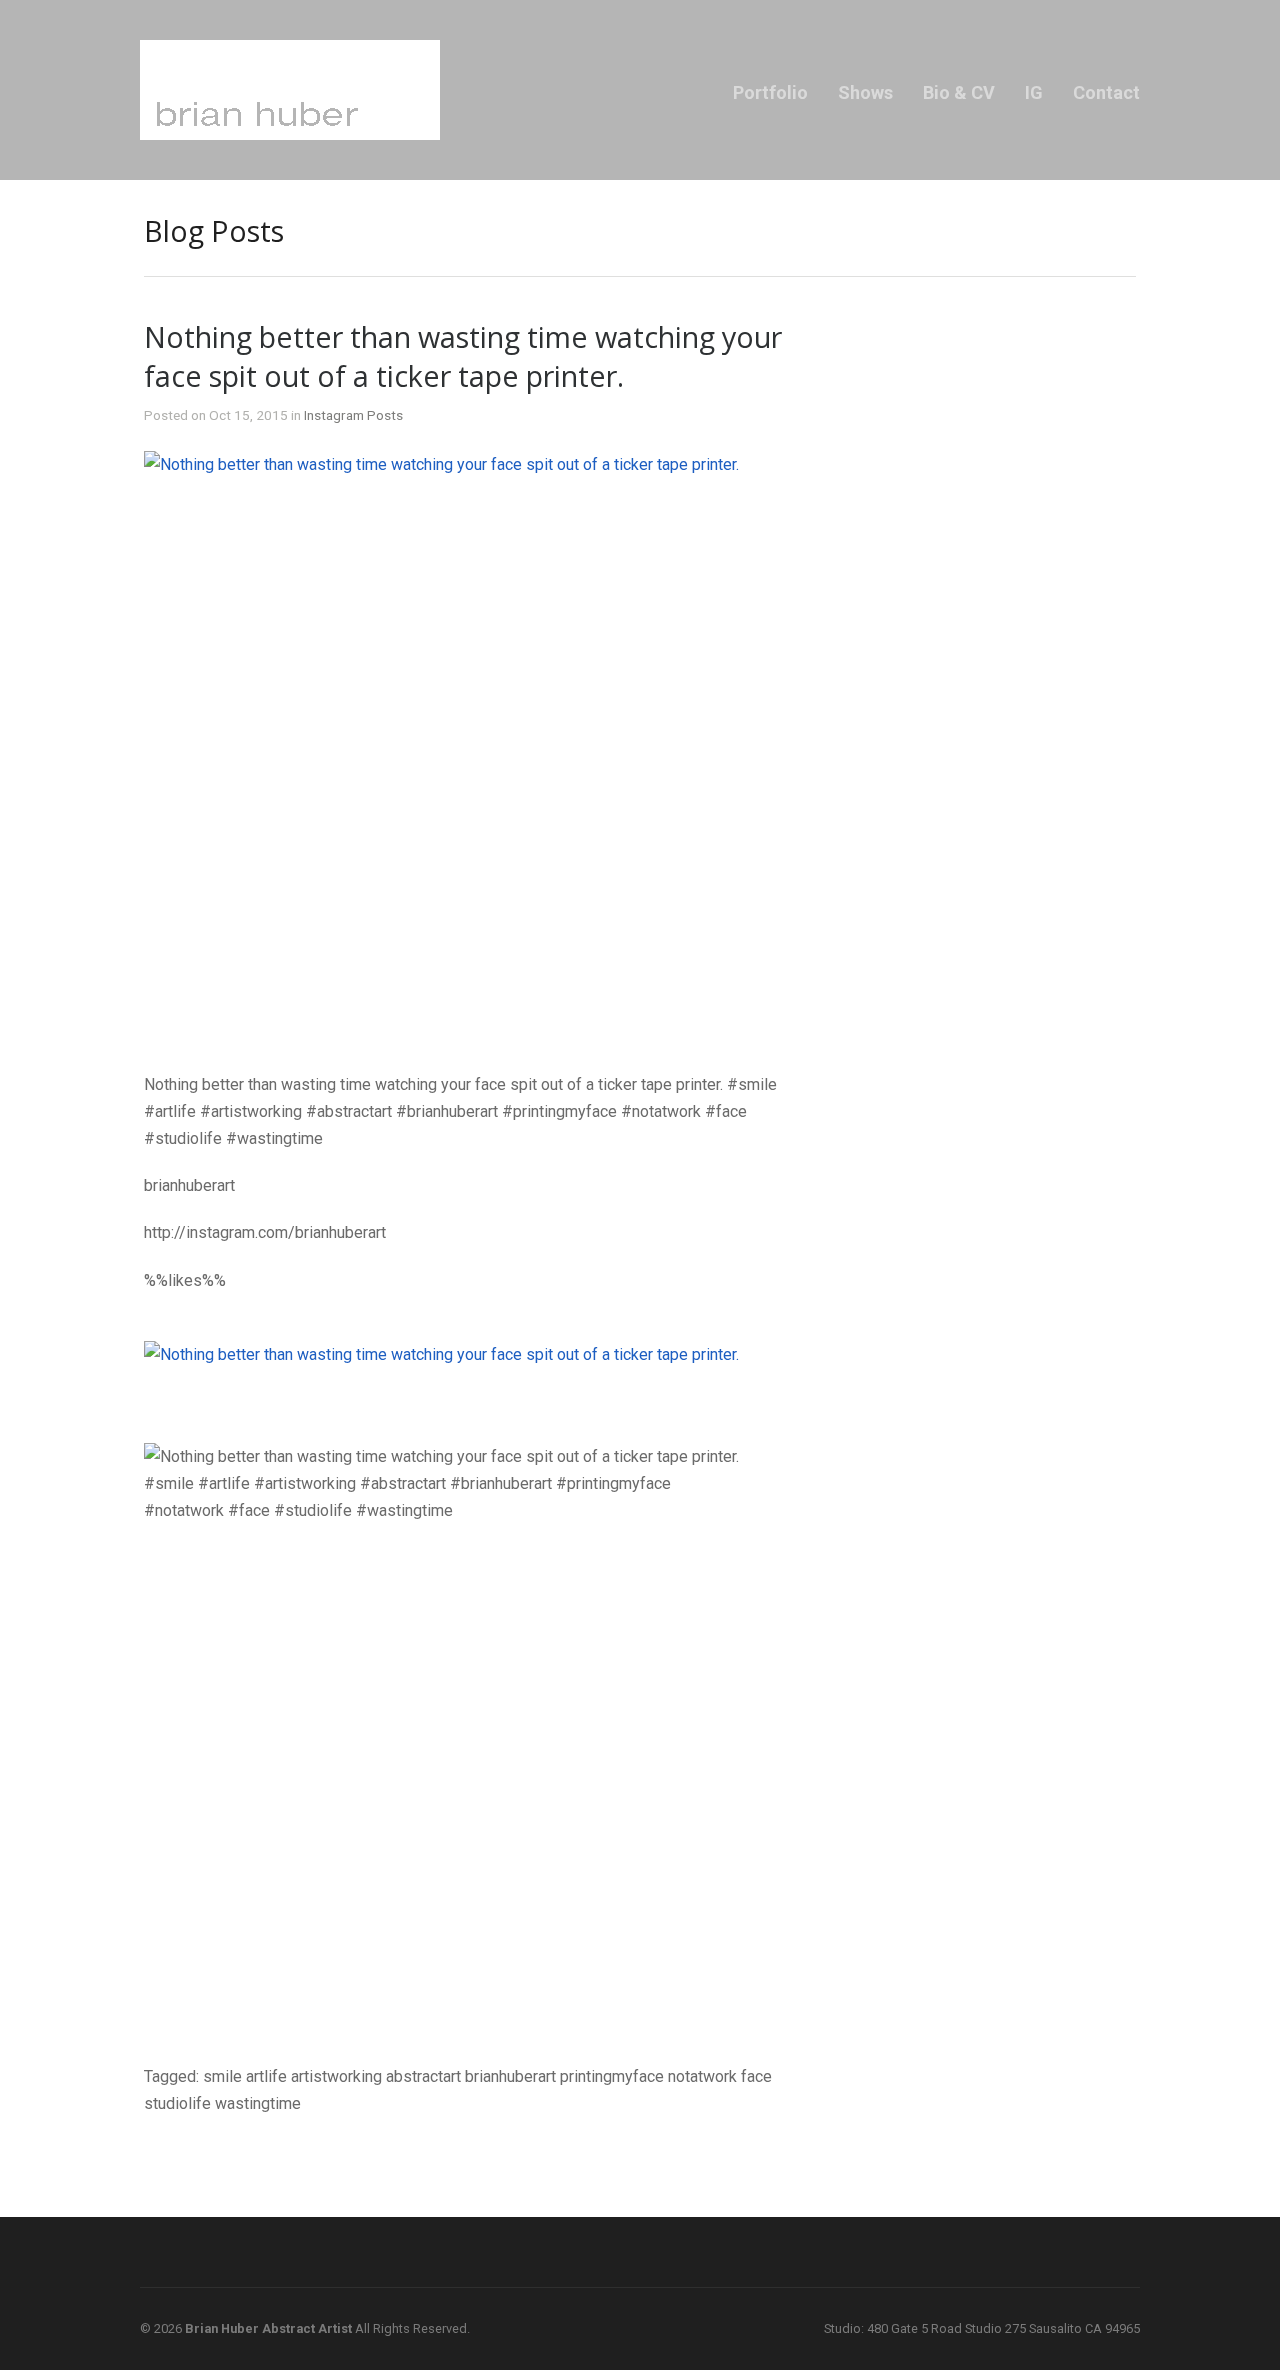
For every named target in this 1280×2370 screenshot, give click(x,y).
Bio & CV (959, 92)
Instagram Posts (353, 415)
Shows (865, 92)
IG (1034, 92)
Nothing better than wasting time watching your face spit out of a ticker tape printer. (463, 356)
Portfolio (770, 92)
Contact (1106, 92)
